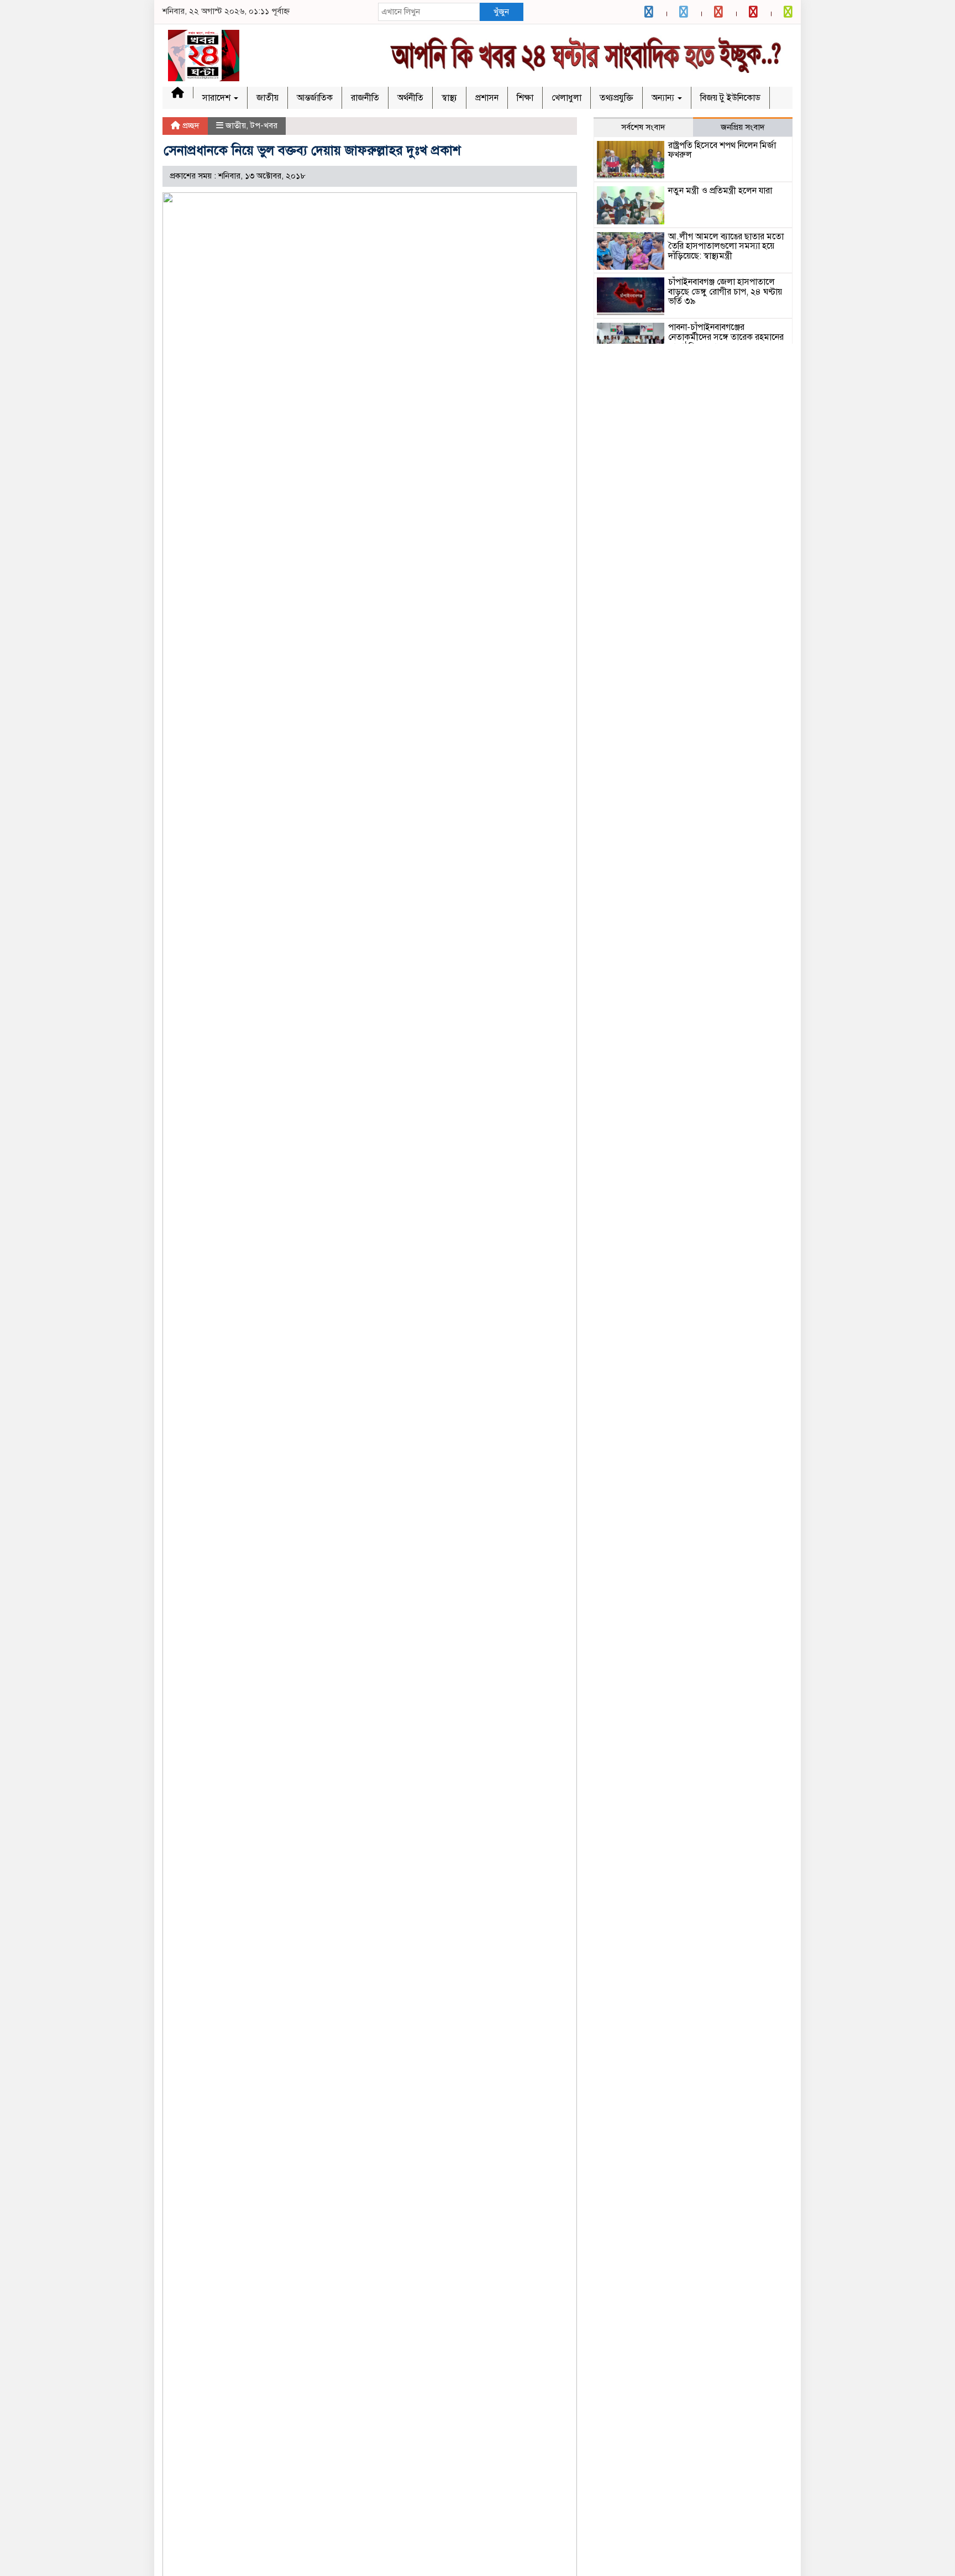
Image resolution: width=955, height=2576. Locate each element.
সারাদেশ (217, 98)
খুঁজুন (501, 12)
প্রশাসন (487, 98)
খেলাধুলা (566, 98)
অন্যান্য (664, 98)
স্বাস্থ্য (449, 98)
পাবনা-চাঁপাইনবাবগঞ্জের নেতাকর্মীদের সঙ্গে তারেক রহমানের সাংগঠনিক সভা (726, 337)
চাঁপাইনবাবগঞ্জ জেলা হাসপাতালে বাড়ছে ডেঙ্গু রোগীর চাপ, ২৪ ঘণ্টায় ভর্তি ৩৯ (725, 292)
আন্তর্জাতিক (315, 98)
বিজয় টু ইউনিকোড (730, 98)
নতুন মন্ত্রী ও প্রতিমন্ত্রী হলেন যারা (720, 191)
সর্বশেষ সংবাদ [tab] (643, 127)
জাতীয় (267, 98)
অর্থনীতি (410, 98)
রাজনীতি (365, 98)
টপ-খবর (264, 125)
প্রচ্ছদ (190, 125)
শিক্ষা (525, 98)
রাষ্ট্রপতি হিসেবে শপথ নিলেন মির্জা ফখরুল (722, 150)
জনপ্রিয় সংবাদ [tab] (743, 127)
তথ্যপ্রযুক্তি (616, 98)
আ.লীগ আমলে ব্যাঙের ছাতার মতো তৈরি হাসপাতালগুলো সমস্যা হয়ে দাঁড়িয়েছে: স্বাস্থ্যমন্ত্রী (726, 246)
